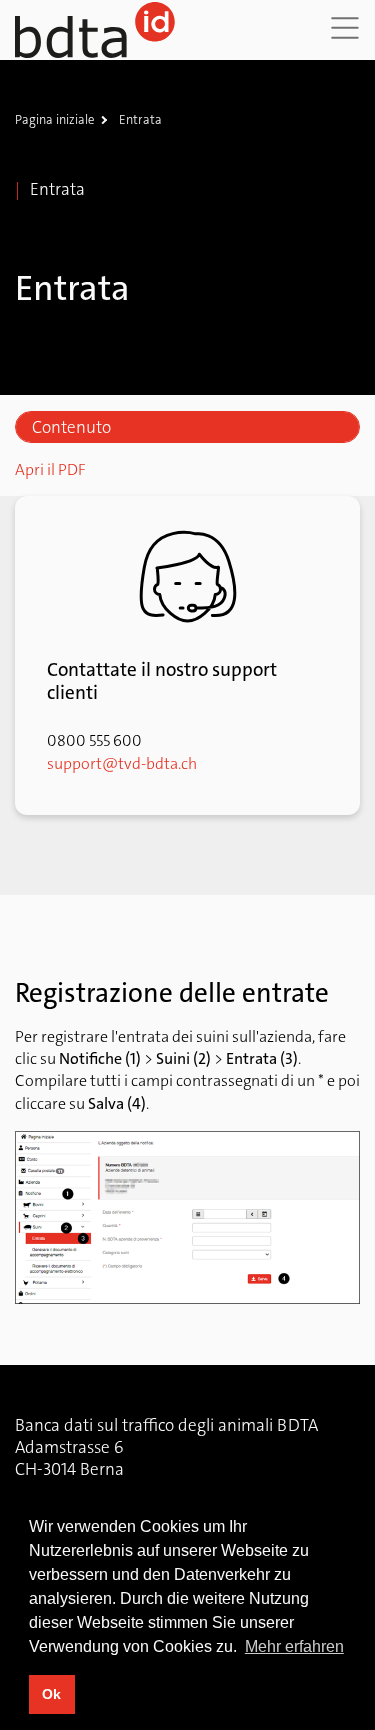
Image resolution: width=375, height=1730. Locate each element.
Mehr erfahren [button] (294, 1646)
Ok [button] (51, 1694)
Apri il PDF (50, 469)
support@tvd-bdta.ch (122, 763)
